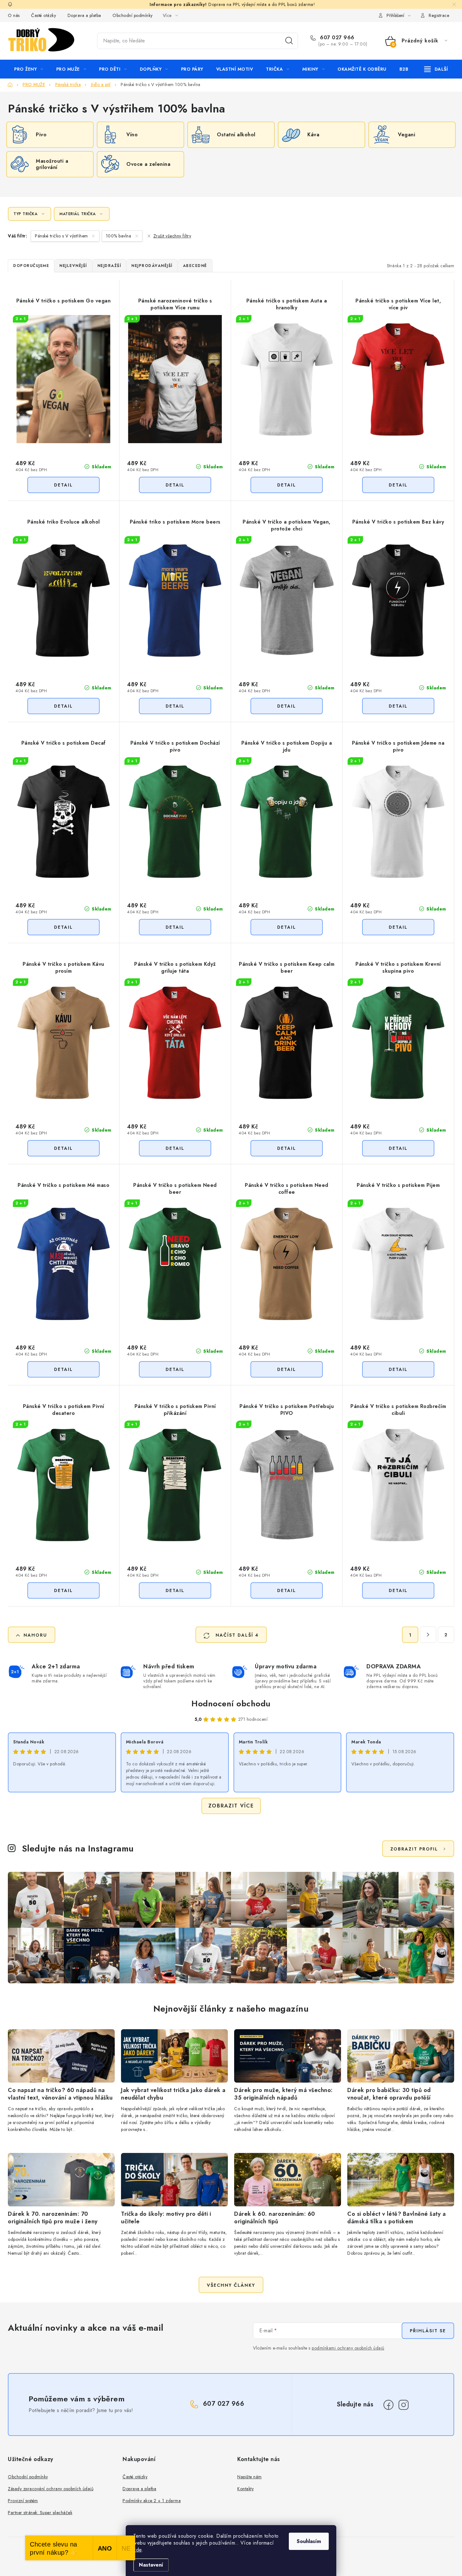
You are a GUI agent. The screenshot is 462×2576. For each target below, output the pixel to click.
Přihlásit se (428, 2331)
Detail (63, 485)
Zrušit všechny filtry (172, 236)
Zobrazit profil (414, 1849)
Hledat (289, 41)
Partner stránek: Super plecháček (40, 2513)
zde (137, 2550)
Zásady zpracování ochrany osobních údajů (51, 2489)
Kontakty (245, 2489)
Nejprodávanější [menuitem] (152, 266)
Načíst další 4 (236, 1635)
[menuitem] (29, 69)
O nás (14, 15)
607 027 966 (336, 38)
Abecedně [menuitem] (195, 266)
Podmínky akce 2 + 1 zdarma (152, 2501)
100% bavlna (119, 236)
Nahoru (35, 1635)
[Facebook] (388, 2405)
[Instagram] (404, 2405)
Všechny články (231, 2285)
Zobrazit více (231, 1806)
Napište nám (250, 2477)
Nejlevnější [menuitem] (73, 266)
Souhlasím (309, 2541)
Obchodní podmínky (133, 15)
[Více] (436, 69)
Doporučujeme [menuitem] (31, 266)
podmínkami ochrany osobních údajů (348, 2348)
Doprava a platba (84, 15)
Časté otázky (44, 15)
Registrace (439, 15)
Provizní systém (23, 2501)
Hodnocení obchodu (231, 1704)
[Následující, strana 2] (428, 1635)
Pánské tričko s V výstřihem (62, 236)
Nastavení (151, 2565)
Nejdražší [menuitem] (109, 266)
